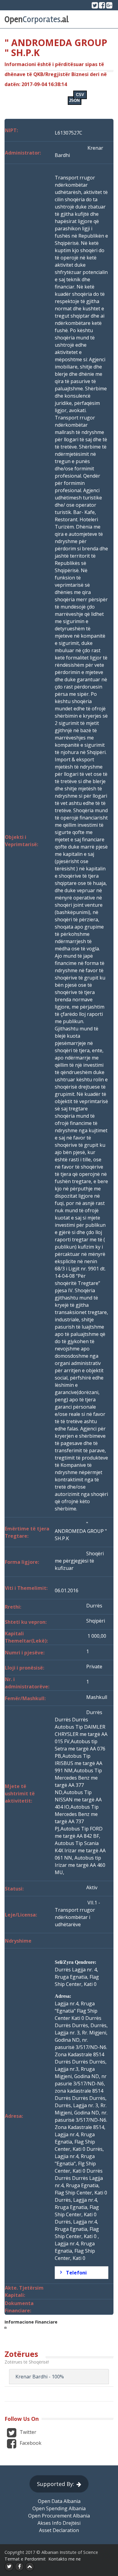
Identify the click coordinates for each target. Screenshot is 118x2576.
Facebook (30, 2443)
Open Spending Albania (59, 2508)
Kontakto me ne (65, 2559)
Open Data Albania (59, 2501)
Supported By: (56, 2484)
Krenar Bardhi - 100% (40, 2377)
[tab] (82, 2273)
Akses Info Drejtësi (59, 2523)
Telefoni (76, 2273)
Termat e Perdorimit (25, 2559)
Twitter (27, 2432)
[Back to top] (30, 2567)
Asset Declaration (59, 2530)
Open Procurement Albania (59, 2516)
